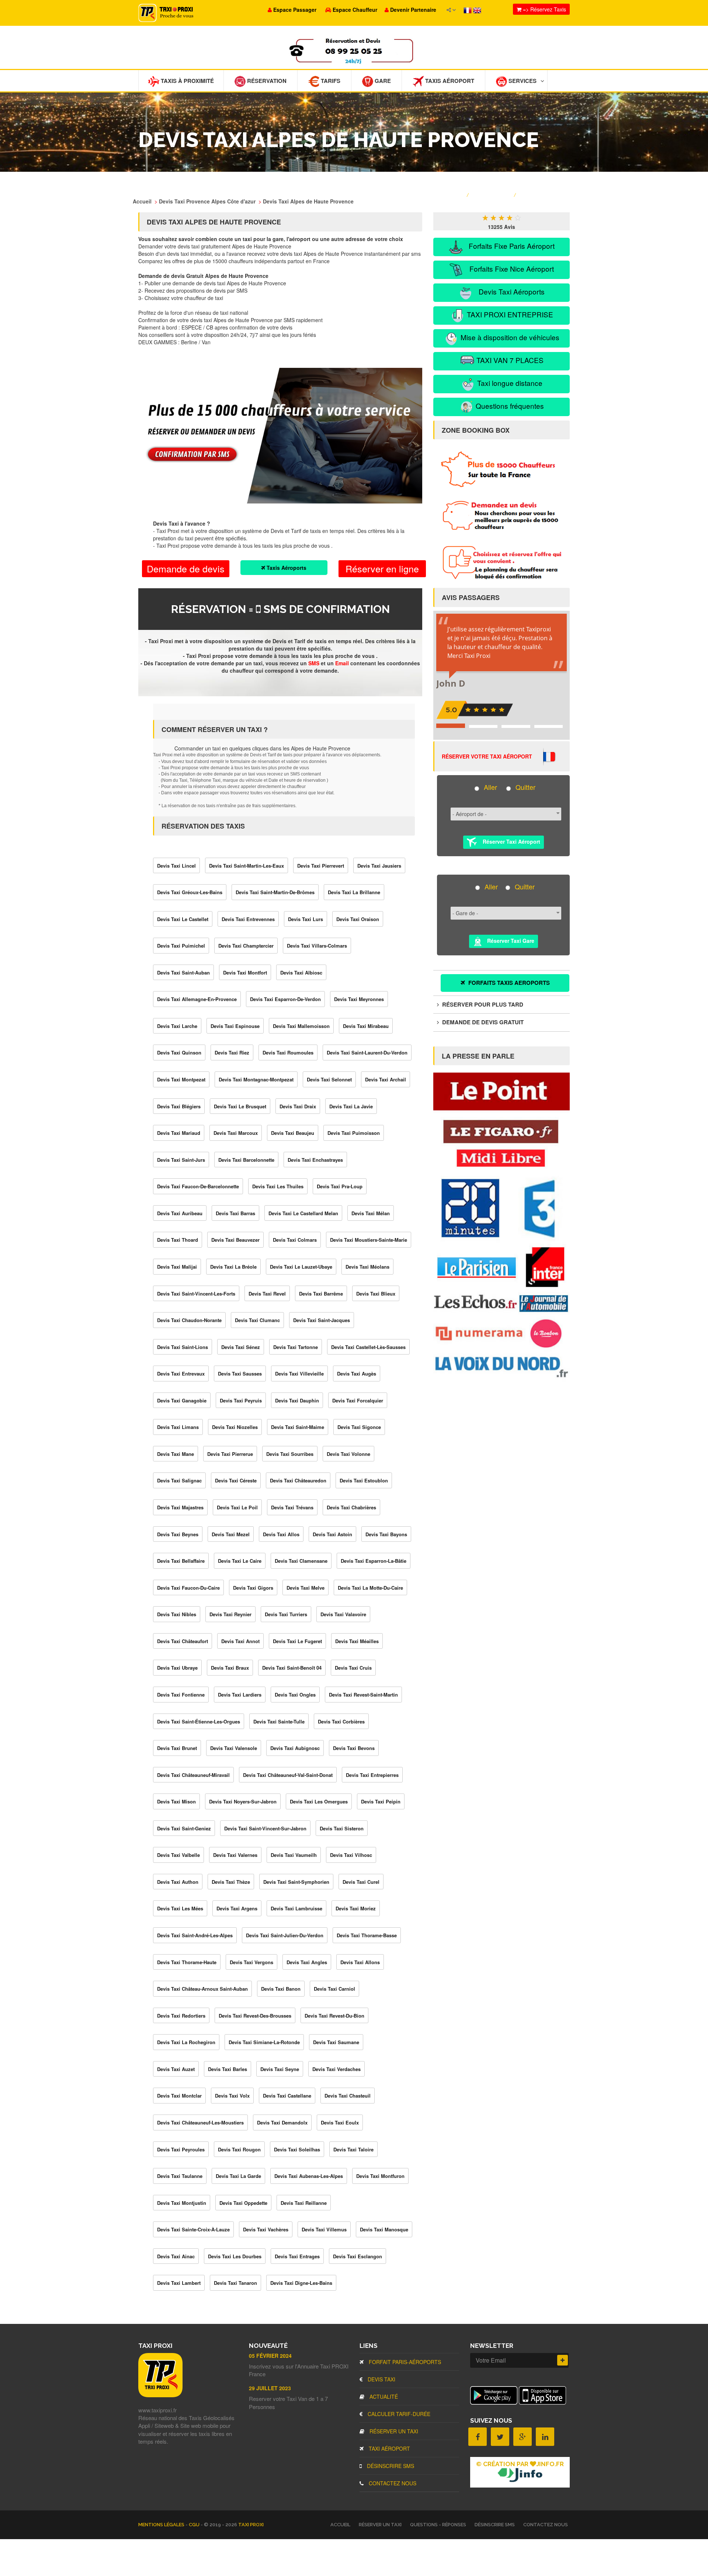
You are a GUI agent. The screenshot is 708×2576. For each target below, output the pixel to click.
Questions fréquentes (509, 406)
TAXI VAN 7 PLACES (509, 360)
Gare (382, 81)
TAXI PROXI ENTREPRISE (509, 314)
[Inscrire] (563, 2360)
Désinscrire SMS (390, 2466)
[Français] (468, 10)
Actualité (383, 2397)
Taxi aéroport (389, 2448)
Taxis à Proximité (187, 81)
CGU (195, 2525)
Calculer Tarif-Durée (398, 2414)
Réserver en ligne (382, 568)
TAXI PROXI (251, 2525)
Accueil (340, 2525)
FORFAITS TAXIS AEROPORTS (508, 983)
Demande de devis (186, 568)
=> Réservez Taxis (544, 9)
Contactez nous (392, 2483)
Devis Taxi (381, 2379)
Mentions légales (162, 2525)
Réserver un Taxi (393, 2431)
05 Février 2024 (270, 2356)
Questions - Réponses (438, 2525)
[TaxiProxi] (160, 2395)
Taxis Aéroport (449, 81)
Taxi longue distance (509, 383)
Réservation (266, 81)
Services (522, 81)
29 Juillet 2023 (270, 2388)
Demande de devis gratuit (482, 1022)
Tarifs (330, 81)
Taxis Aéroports (286, 568)
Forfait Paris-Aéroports (404, 2362)
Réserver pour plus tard (482, 1004)
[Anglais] (477, 10)
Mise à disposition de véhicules (509, 337)
